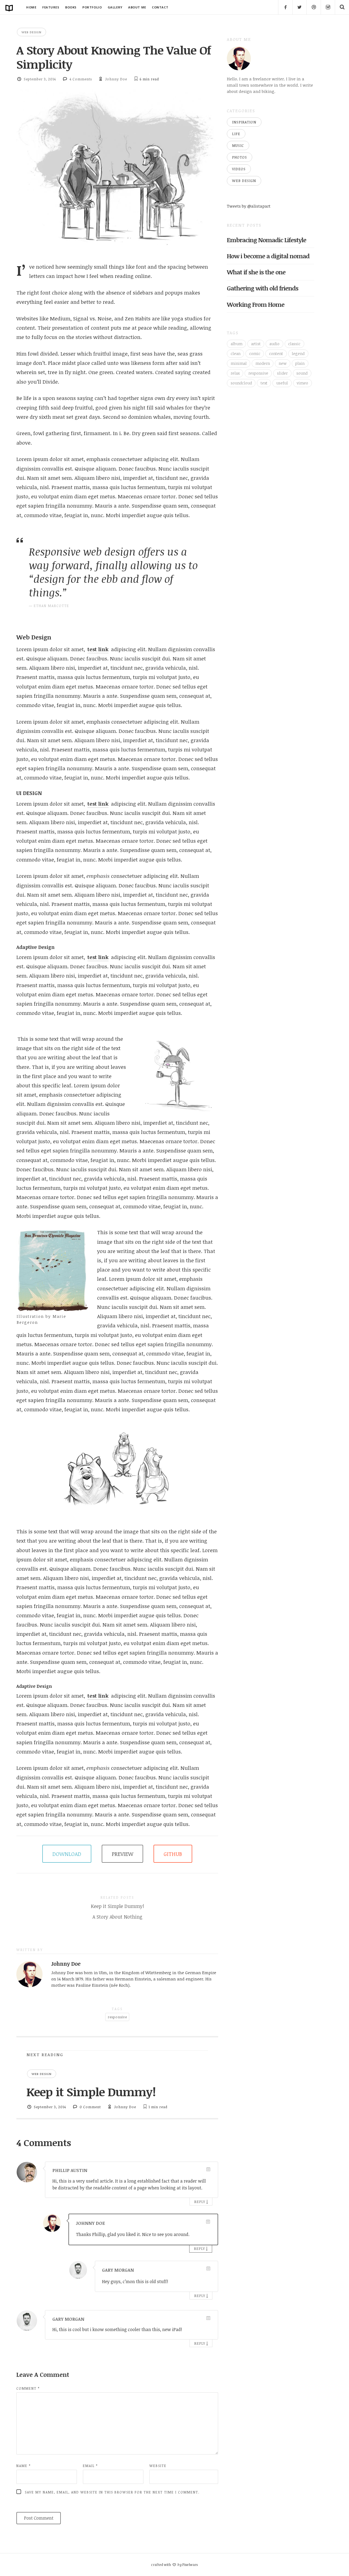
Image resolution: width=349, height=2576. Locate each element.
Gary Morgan (118, 2270)
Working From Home (256, 304)
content (276, 354)
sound (302, 373)
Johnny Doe (116, 79)
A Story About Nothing (117, 1917)
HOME (31, 7)
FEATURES (51, 7)
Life (236, 134)
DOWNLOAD (67, 1854)
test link (98, 649)
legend (298, 354)
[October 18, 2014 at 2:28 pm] (208, 2318)
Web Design (31, 32)
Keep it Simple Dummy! (117, 1906)
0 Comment (90, 2107)
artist (256, 344)
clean (236, 354)
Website (158, 2466)
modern (263, 363)
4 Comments (81, 79)
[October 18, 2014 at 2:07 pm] (208, 2169)
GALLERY (115, 7)
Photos (240, 157)
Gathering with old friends (263, 288)
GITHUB (173, 1854)
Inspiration (244, 122)
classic (294, 344)
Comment (28, 2388)
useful (282, 383)
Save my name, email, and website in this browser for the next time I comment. (112, 2492)
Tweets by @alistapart (249, 206)
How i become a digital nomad (268, 256)
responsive (117, 2017)
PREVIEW (123, 1854)
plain (300, 363)
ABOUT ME (137, 7)
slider (282, 373)
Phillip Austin (70, 2170)
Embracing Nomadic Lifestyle (267, 240)
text (264, 383)
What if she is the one (256, 272)
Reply (200, 2202)
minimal (239, 363)
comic (255, 354)
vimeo (302, 383)
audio (274, 344)
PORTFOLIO (92, 7)
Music (238, 145)
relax (235, 373)
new (283, 363)
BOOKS (71, 7)
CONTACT (160, 7)
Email (90, 2466)
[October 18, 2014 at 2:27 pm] (208, 2269)
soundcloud (241, 383)
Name (24, 2466)
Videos (239, 169)
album (237, 344)
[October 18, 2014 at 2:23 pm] (208, 2222)
